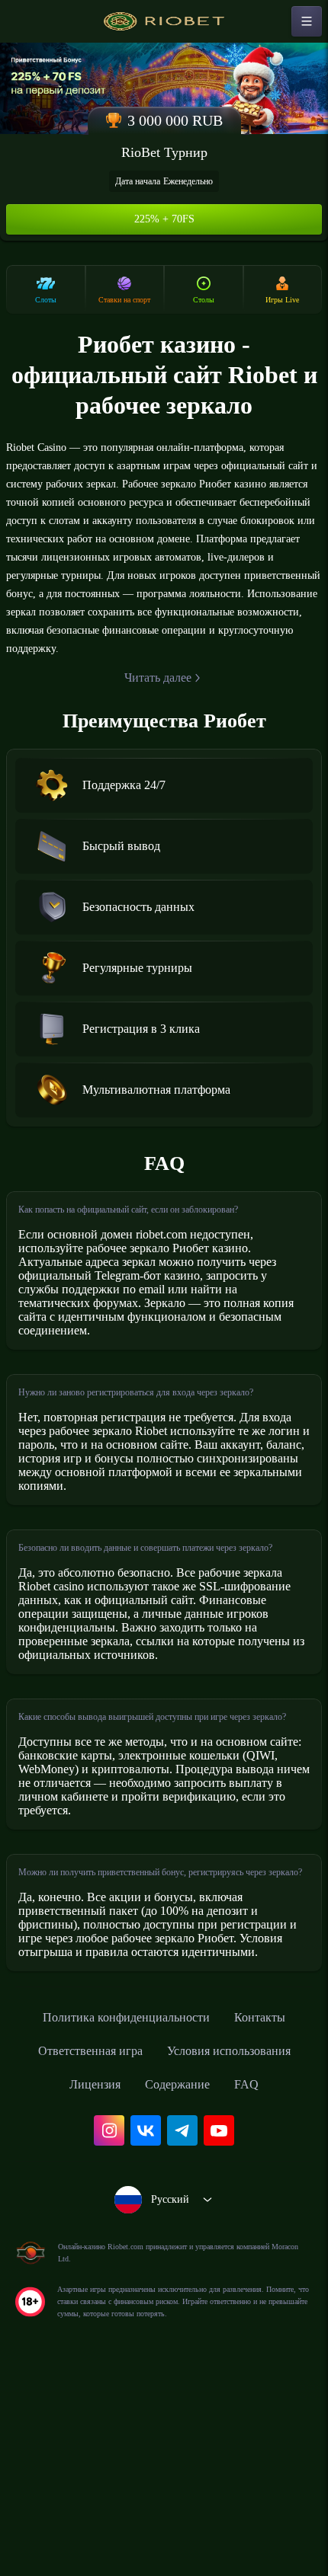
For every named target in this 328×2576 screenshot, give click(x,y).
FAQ (257, 2280)
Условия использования (237, 2246)
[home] (164, 21)
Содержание (182, 2280)
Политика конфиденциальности (123, 2213)
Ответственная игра (80, 2246)
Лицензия (89, 2280)
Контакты (274, 2213)
